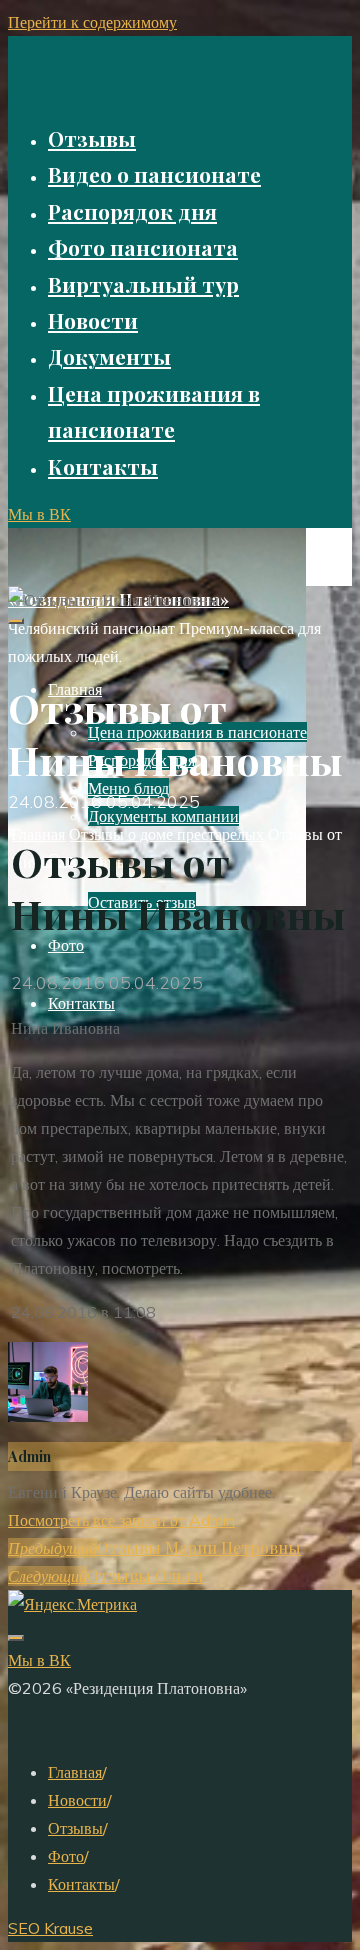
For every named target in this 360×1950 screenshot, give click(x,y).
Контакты (81, 1884)
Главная (75, 1772)
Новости (77, 1800)
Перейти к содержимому (92, 22)
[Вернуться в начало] (16, 1638)
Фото (66, 1856)
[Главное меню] (16, 621)
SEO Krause (50, 1928)
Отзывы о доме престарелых (166, 834)
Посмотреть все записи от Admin (121, 1520)
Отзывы (75, 1828)
